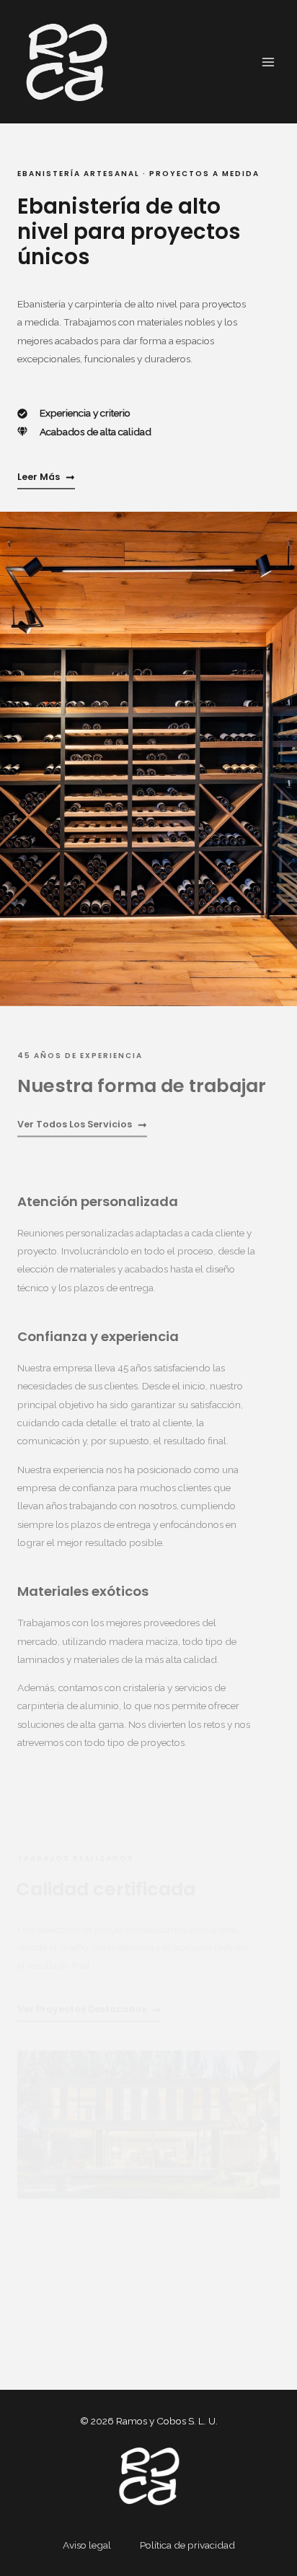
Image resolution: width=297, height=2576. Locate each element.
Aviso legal (87, 2545)
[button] (33, 2125)
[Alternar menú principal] (269, 62)
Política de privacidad (187, 2545)
